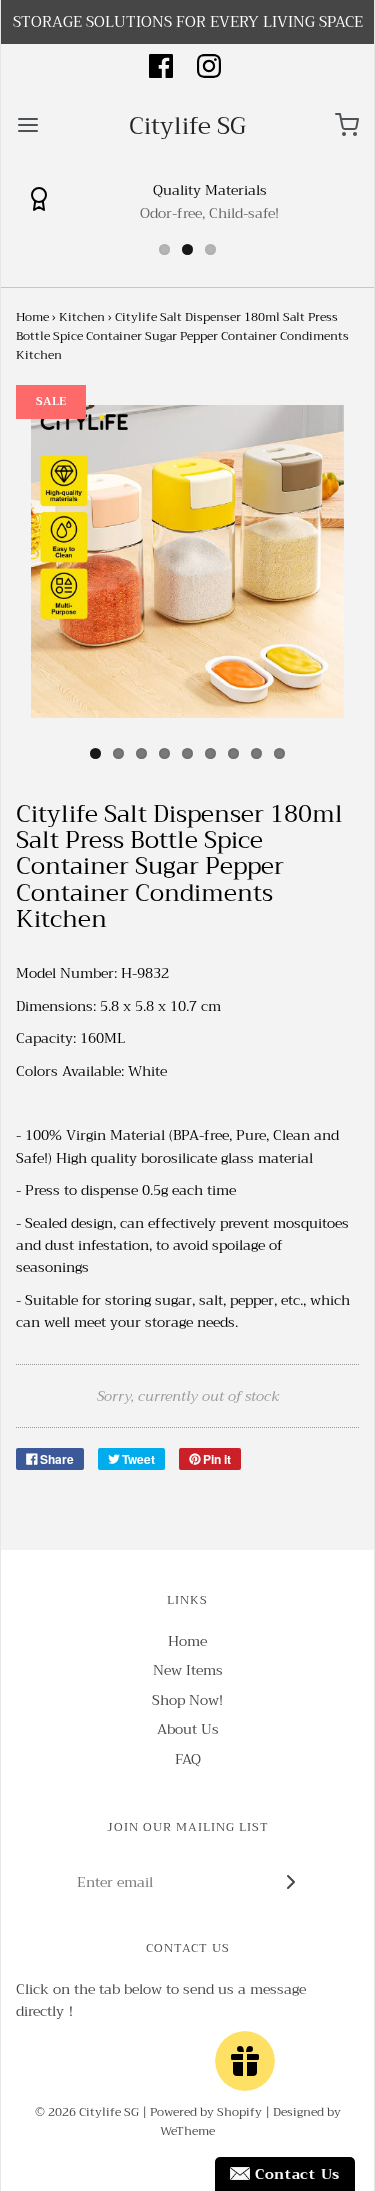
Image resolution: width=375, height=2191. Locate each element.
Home (32, 317)
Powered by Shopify (206, 2112)
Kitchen (82, 317)
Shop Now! (187, 1700)
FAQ (188, 1759)
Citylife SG (187, 126)
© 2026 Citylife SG (87, 2112)
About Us (188, 1729)
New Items (188, 1670)
